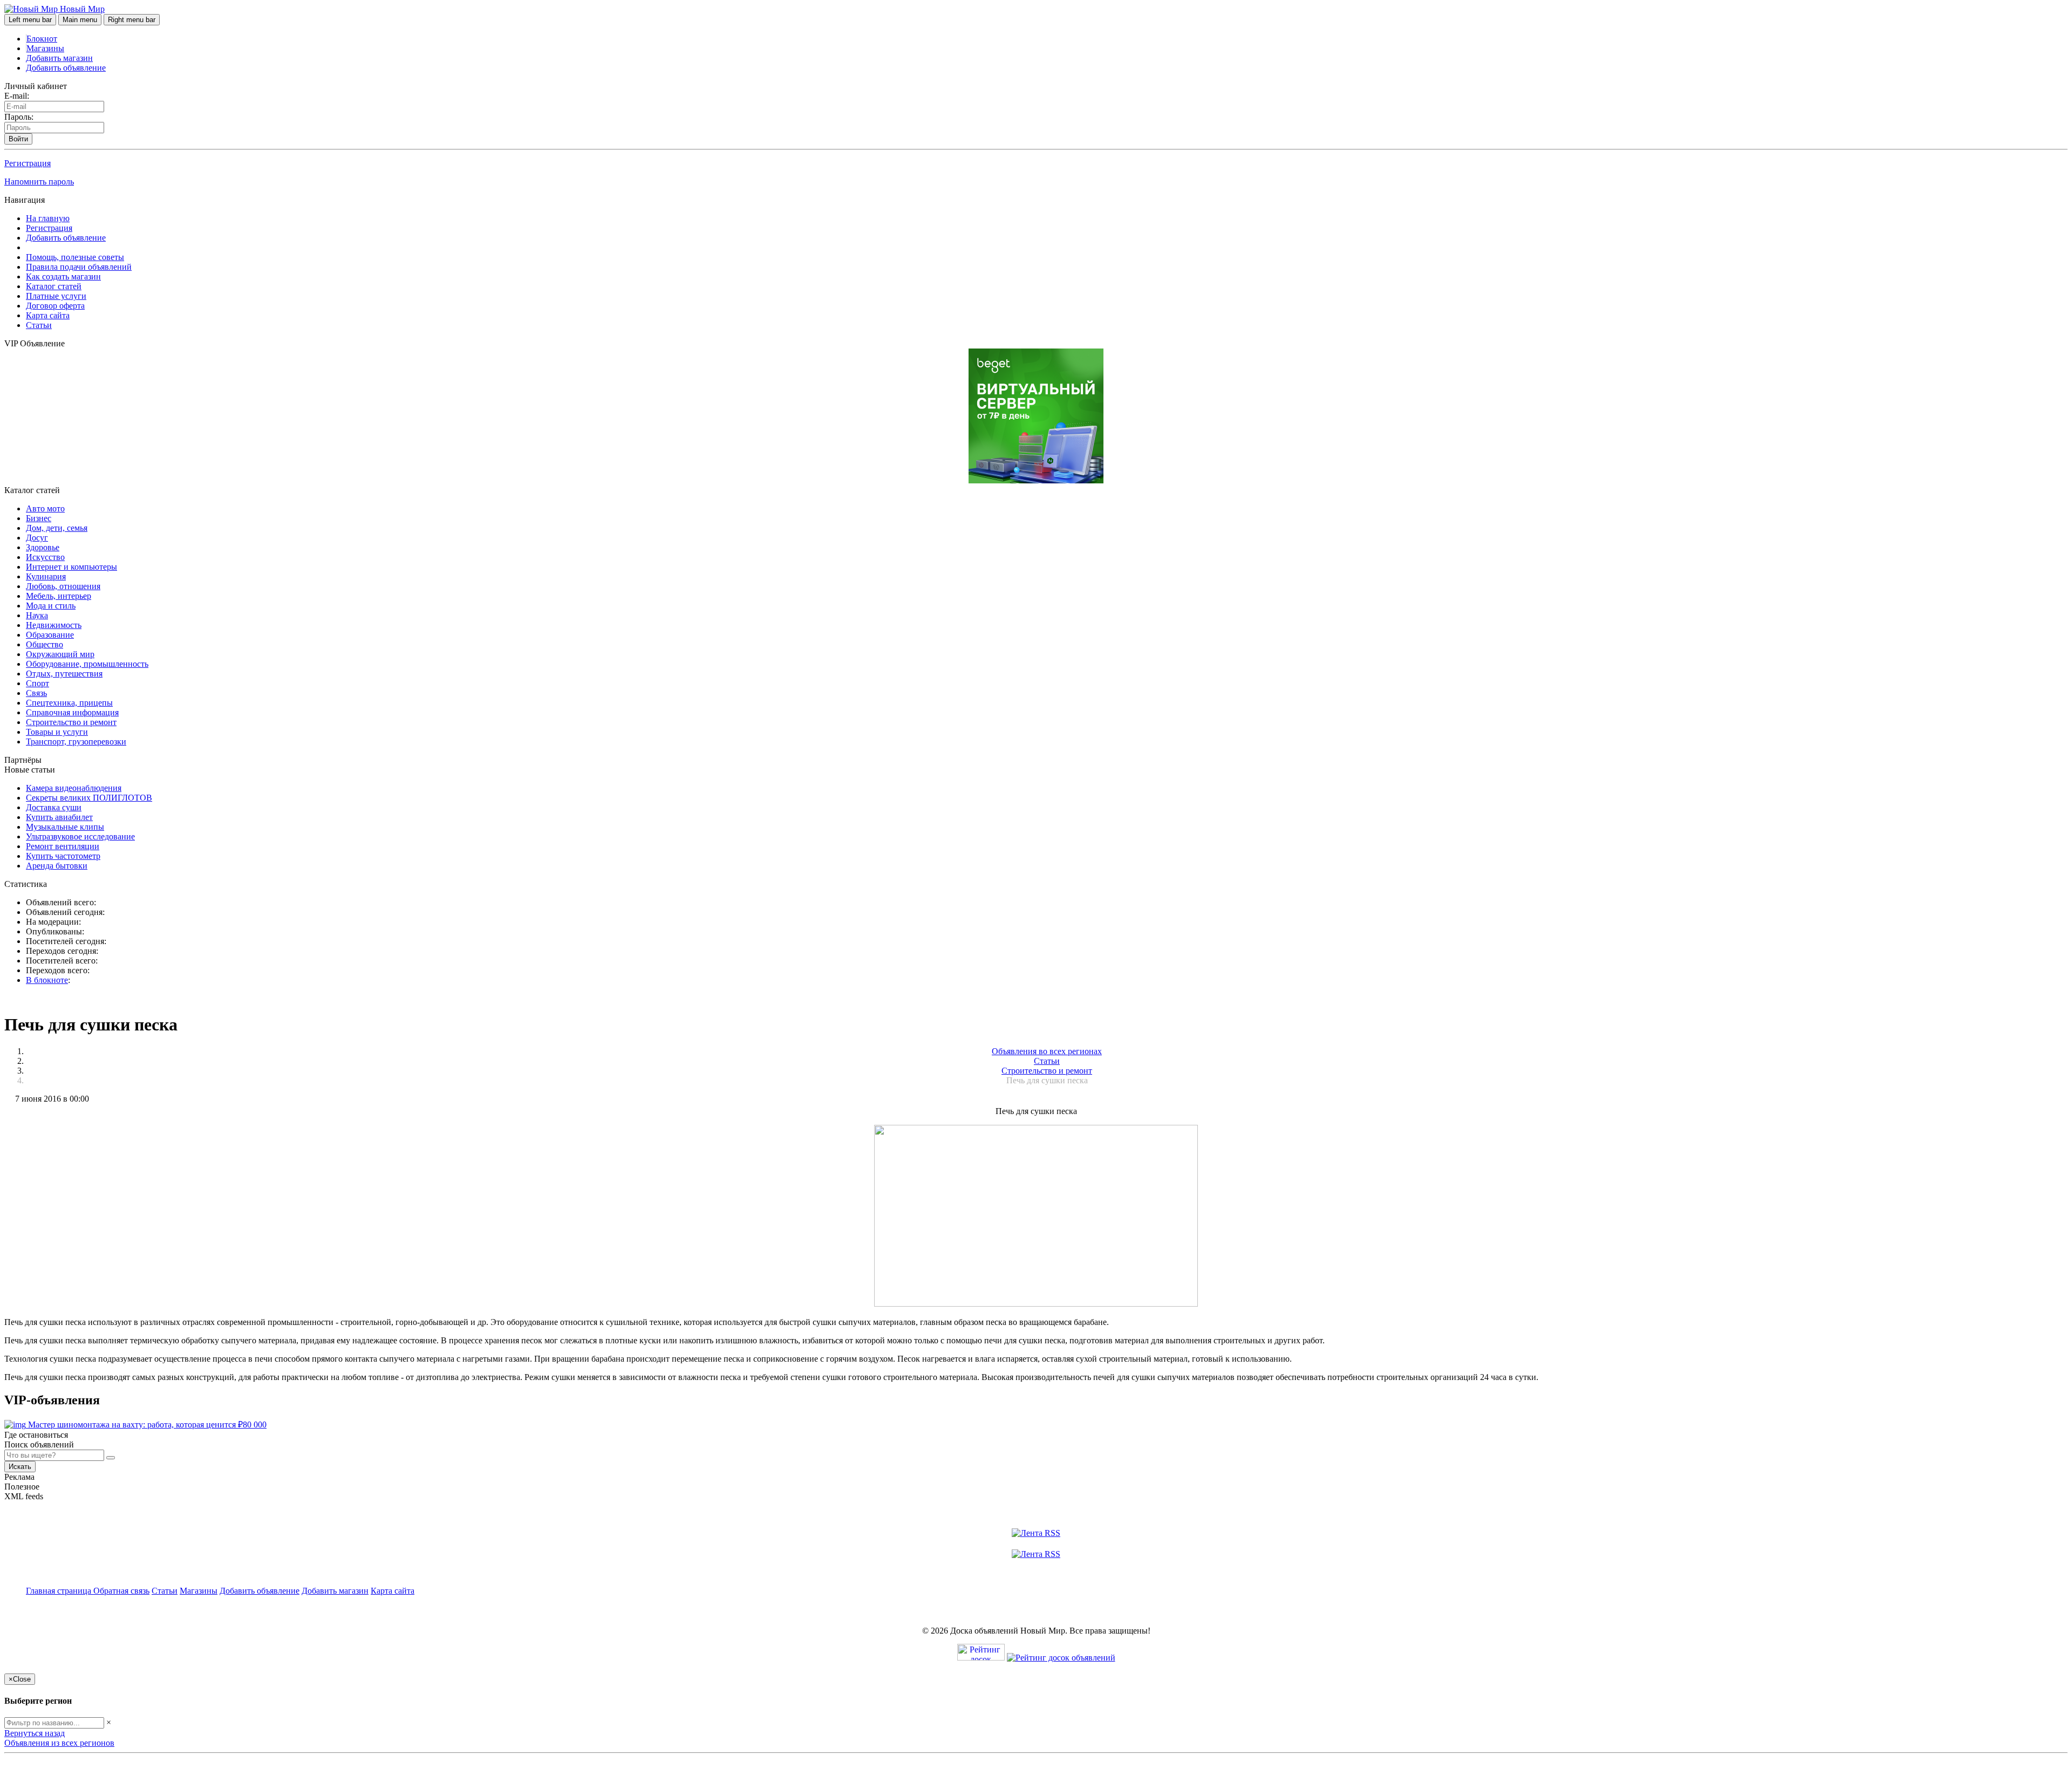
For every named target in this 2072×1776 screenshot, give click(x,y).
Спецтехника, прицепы (69, 703)
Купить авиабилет (59, 817)
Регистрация (28, 163)
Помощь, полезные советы (75, 257)
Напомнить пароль (39, 182)
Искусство (45, 557)
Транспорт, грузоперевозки (76, 742)
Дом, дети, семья (57, 528)
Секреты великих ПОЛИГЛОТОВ (89, 798)
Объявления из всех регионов (59, 1743)
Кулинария (46, 576)
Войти (18, 139)
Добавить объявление (66, 68)
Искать (20, 1467)
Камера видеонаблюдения (74, 788)
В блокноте (47, 980)
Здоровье (43, 547)
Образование (50, 635)
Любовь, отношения (63, 586)
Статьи (39, 325)
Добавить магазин (59, 58)
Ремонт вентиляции (63, 846)
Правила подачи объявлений (79, 267)
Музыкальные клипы (65, 827)
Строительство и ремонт (71, 722)
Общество (45, 644)
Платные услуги (56, 296)
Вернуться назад (35, 1733)
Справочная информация (72, 712)
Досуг (37, 538)
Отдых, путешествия (64, 674)
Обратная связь (121, 1591)
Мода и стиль (51, 606)
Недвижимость (54, 625)
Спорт (38, 683)
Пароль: (19, 117)
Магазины (45, 48)
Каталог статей (54, 286)
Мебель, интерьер (59, 596)
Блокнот (42, 39)
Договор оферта (55, 306)
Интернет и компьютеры (71, 567)
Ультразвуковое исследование (80, 836)
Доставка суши (54, 807)
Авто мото (45, 508)
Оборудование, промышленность (87, 664)
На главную (48, 218)
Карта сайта (48, 315)
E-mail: (17, 96)
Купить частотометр (63, 856)
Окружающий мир (60, 654)
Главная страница (60, 1591)
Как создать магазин (63, 276)
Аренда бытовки (57, 866)
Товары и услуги (57, 732)
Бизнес (39, 518)
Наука (37, 615)
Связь (36, 693)
